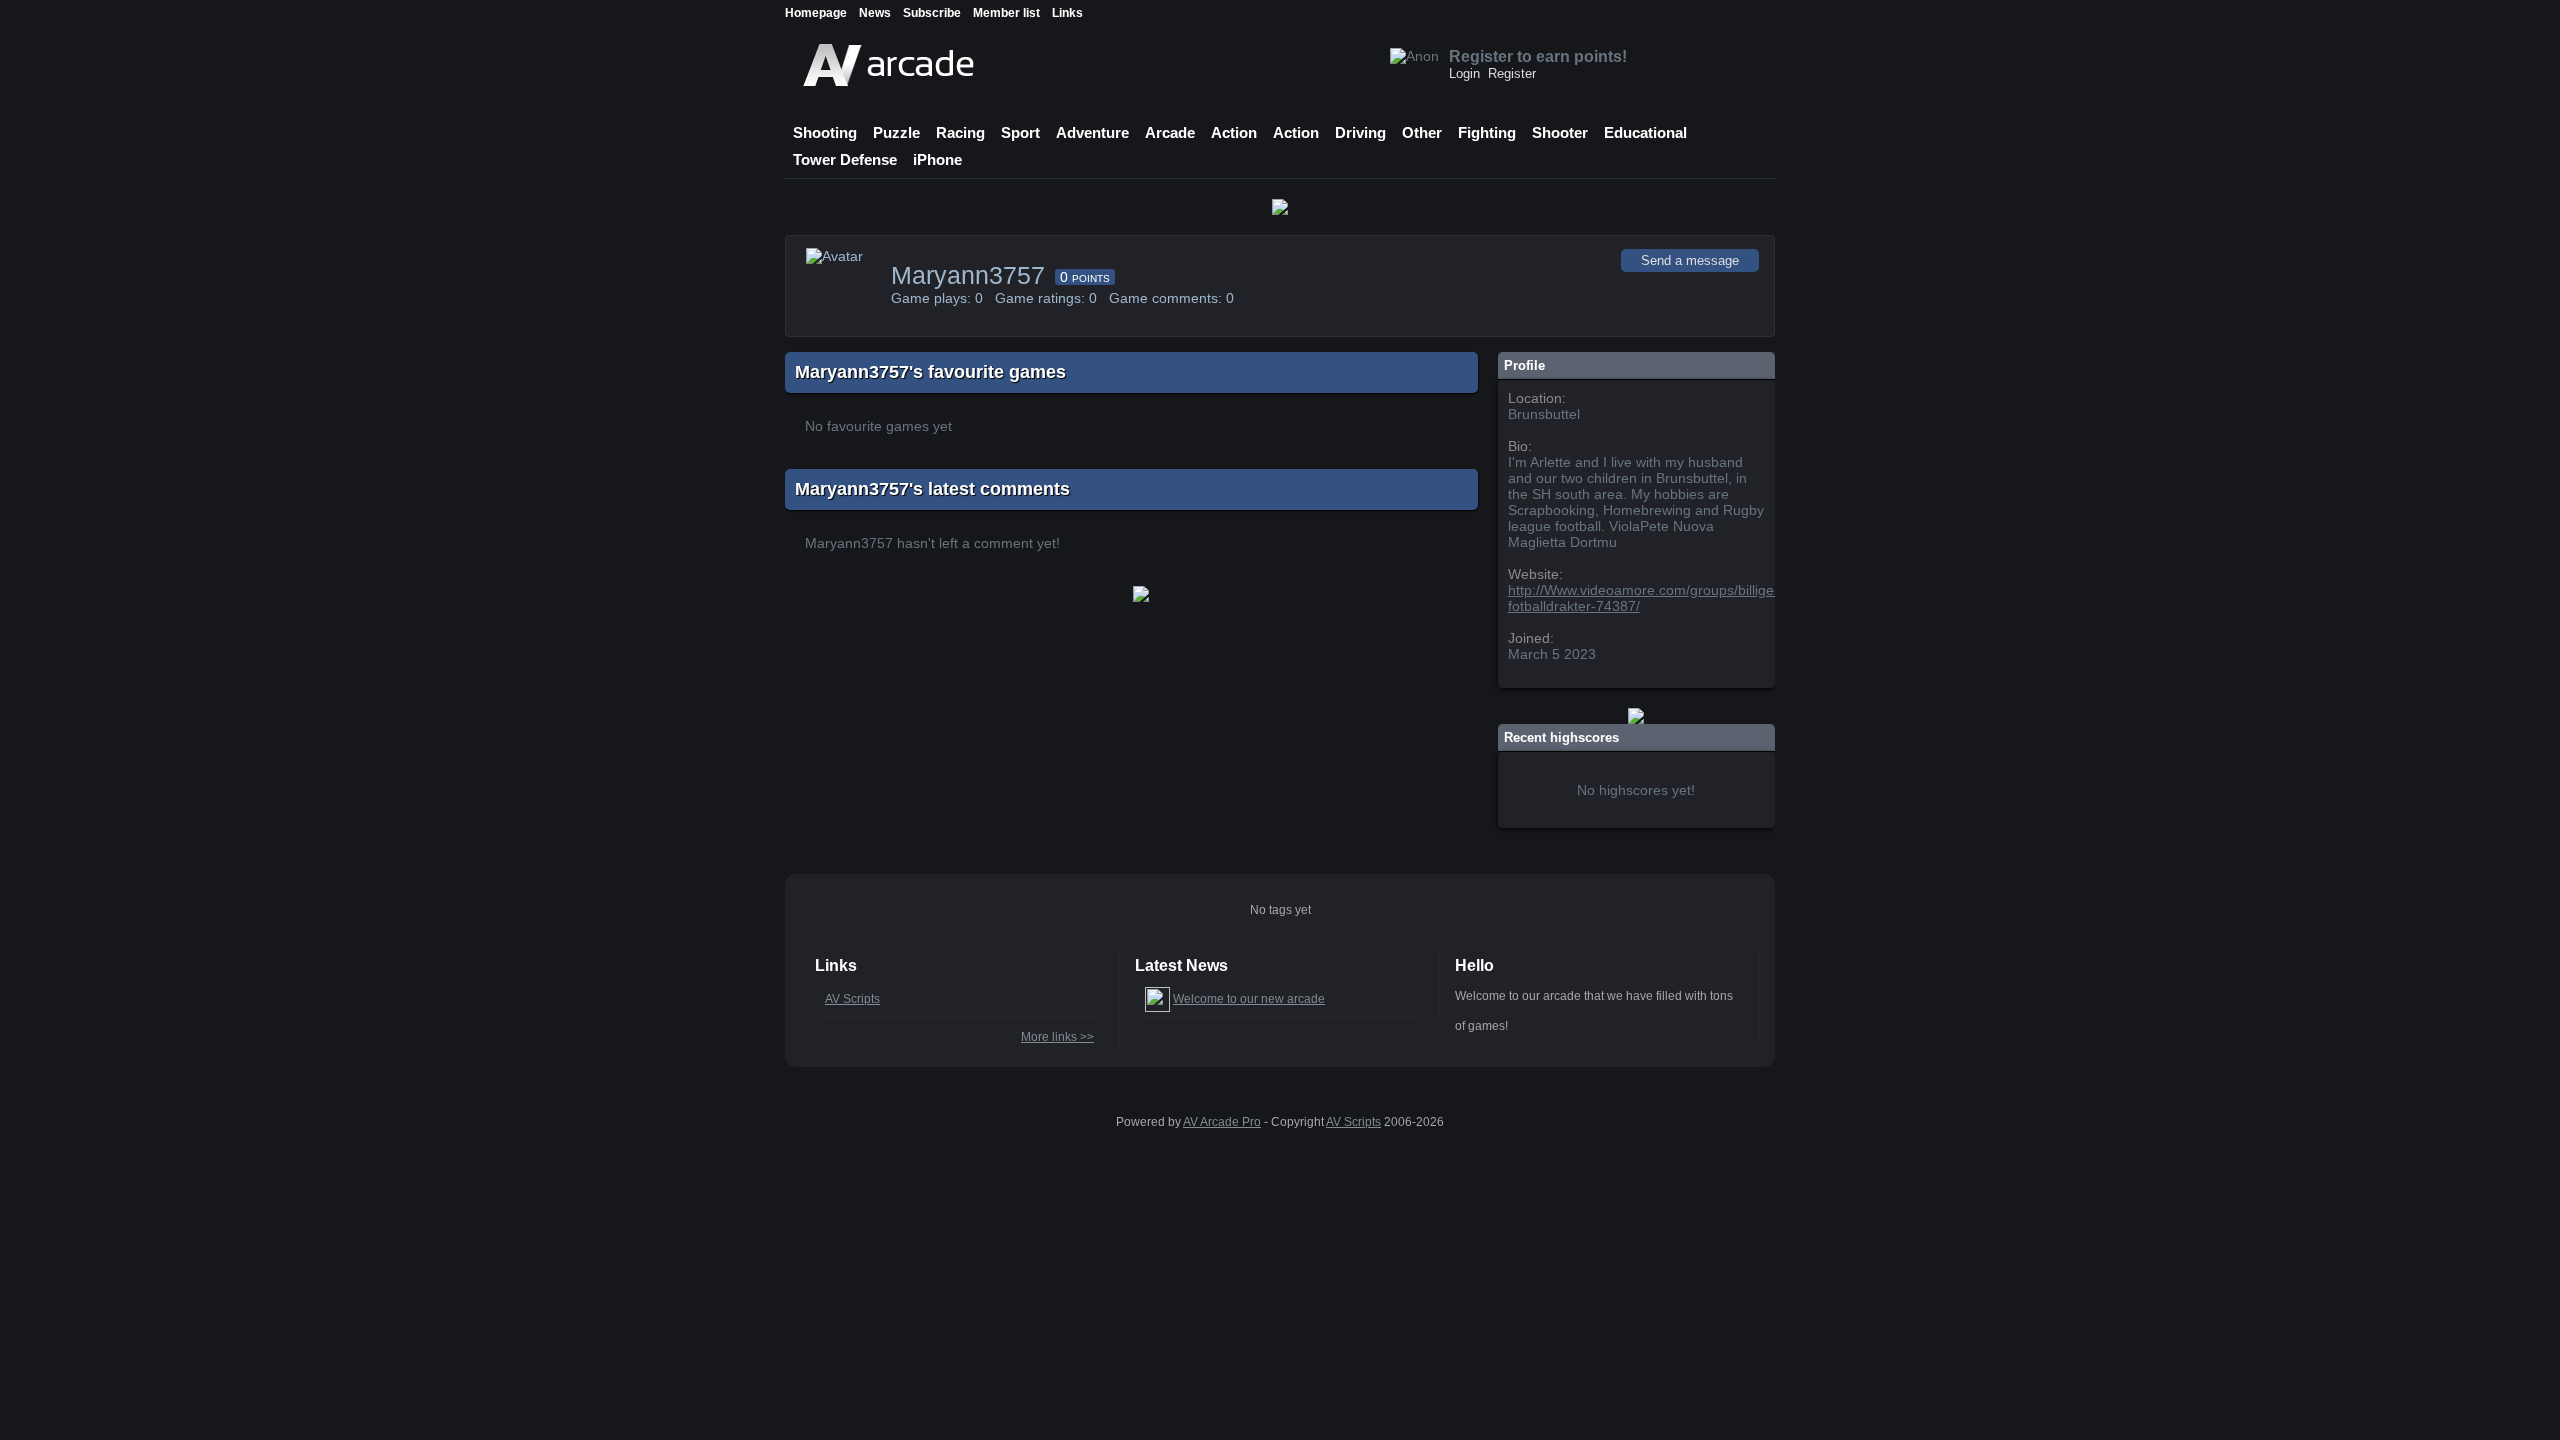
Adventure (1092, 132)
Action (1234, 132)
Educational (1645, 132)
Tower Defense (845, 159)
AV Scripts (852, 999)
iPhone (937, 159)
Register (1512, 73)
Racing (960, 132)
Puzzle (896, 132)
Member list (1006, 13)
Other (1422, 132)
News (875, 13)
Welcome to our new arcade (1249, 999)
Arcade (1170, 132)
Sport (1020, 132)
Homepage (816, 13)
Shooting (825, 132)
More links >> (1057, 1037)
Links (1067, 13)
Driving (1360, 132)
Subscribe (932, 13)
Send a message (1690, 260)
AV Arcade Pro (1222, 1122)
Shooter (1560, 132)
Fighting (1487, 132)
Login (1464, 73)
